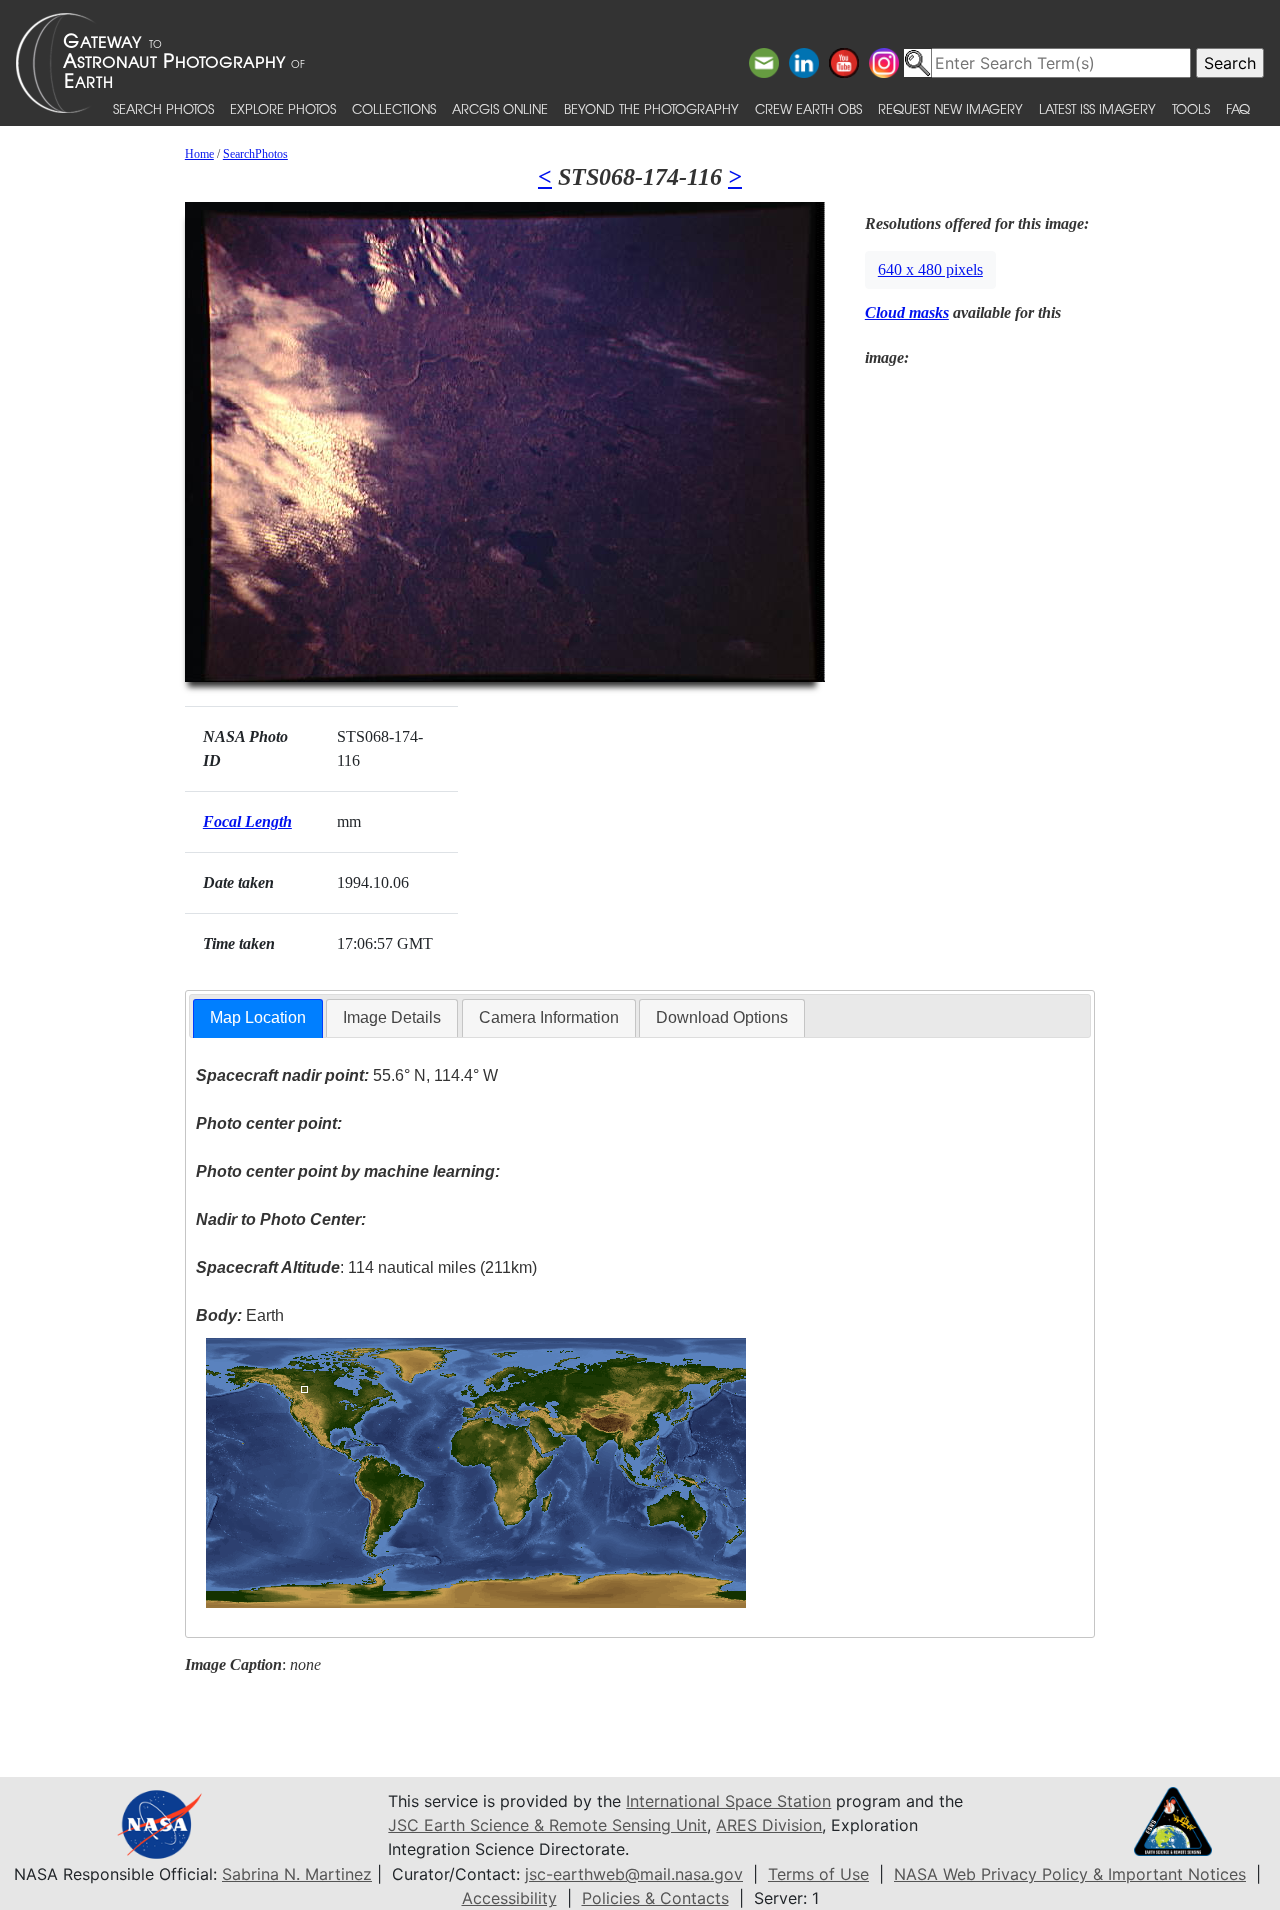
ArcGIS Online (500, 108)
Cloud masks (907, 312)
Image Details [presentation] (392, 1017)
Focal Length (247, 821)
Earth (240, 1315)
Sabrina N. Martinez (297, 1874)
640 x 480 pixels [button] (930, 269)
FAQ (1238, 108)
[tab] (258, 1018)
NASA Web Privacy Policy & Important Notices (1070, 1874)
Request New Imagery (950, 108)
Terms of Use (818, 1874)
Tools (1191, 108)
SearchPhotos (255, 154)
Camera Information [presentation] (549, 1017)
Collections (394, 108)
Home (199, 154)
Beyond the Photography (651, 108)
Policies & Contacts (655, 1898)
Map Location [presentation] (258, 1017)
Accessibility (509, 1898)
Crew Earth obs (808, 108)
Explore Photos (283, 108)
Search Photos (163, 108)
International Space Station (728, 1801)
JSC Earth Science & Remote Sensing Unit (547, 1825)
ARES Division (769, 1825)
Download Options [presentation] (722, 1017)
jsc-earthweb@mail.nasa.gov (634, 1874)
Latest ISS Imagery (1097, 108)
